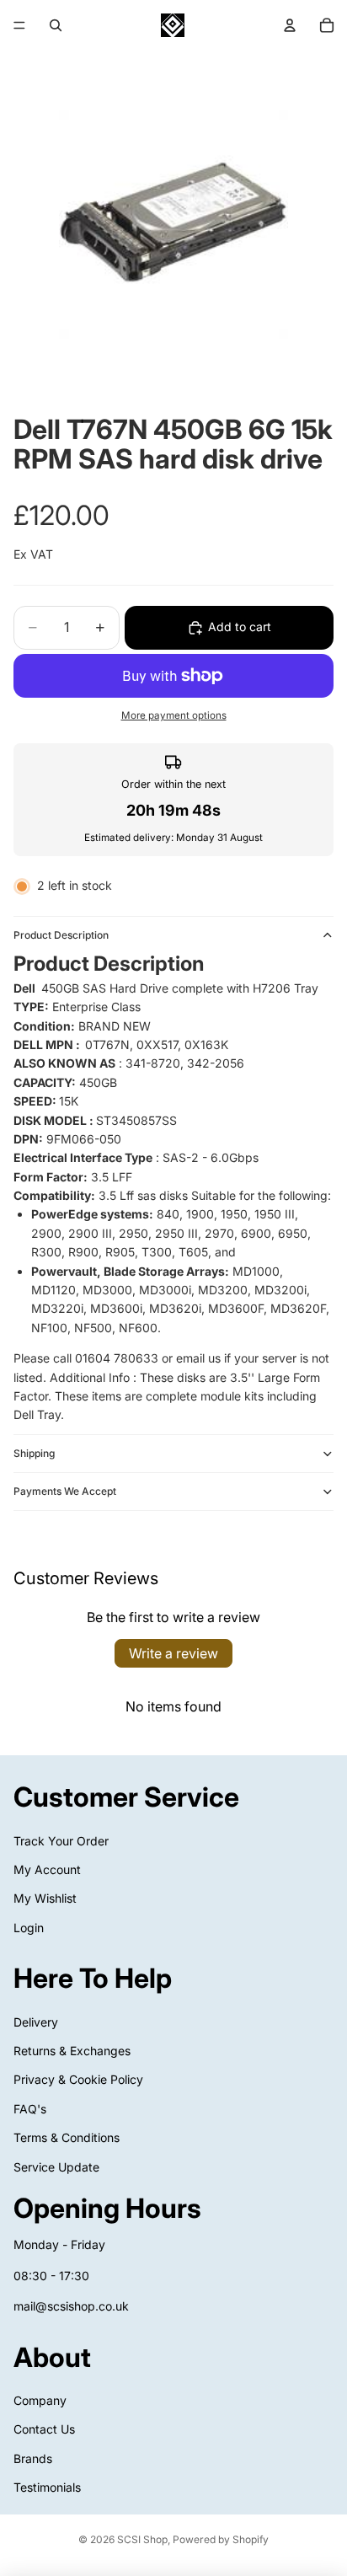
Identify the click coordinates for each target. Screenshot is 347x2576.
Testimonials (47, 2487)
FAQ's (30, 2109)
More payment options (174, 715)
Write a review (173, 1653)
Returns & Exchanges (72, 2051)
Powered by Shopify (221, 2539)
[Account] (290, 25)
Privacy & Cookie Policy (78, 2079)
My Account (47, 1869)
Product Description (61, 935)
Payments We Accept (65, 1491)
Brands (33, 2458)
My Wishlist (45, 1898)
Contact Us (44, 2429)
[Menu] (19, 25)
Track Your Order (61, 1841)
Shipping (34, 1453)
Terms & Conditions (67, 2137)
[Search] (56, 25)
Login (29, 1928)
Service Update (56, 2167)
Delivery (36, 2022)
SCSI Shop (142, 2539)
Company (40, 2400)
